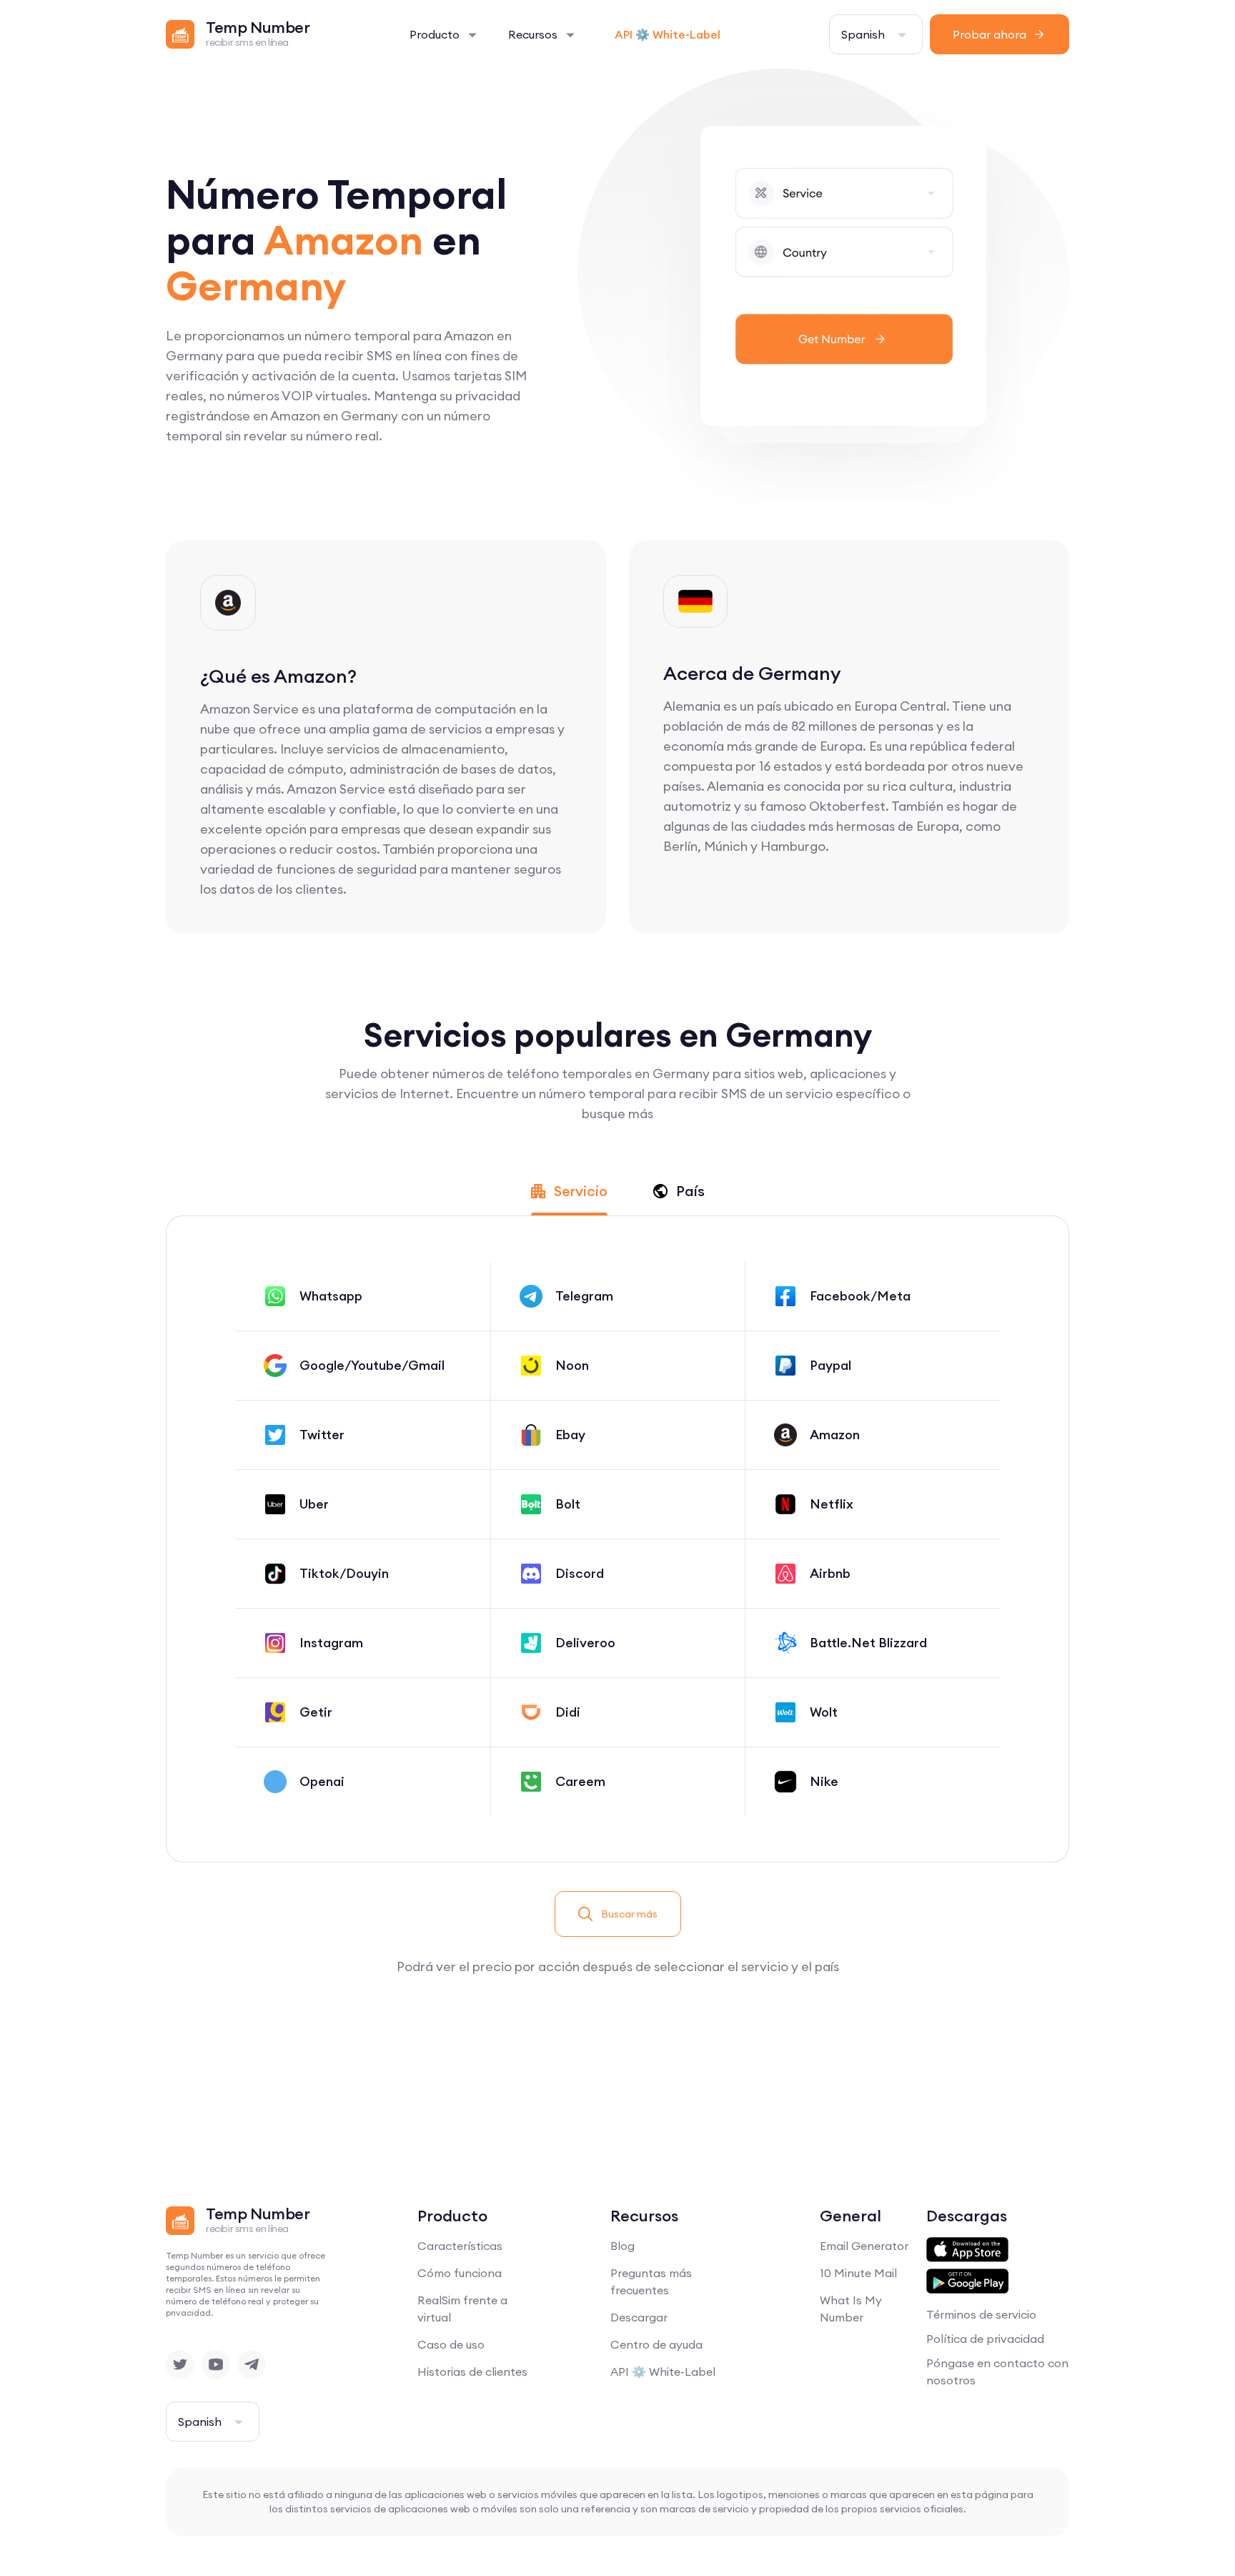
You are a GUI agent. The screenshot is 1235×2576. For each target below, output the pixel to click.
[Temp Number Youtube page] (216, 2364)
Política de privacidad (985, 2339)
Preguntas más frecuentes (651, 2281)
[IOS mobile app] (967, 2250)
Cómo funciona (460, 2273)
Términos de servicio (981, 2314)
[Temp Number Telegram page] (252, 2364)
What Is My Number (851, 2309)
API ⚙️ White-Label (668, 34)
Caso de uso (451, 2344)
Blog (623, 2246)
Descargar (639, 2317)
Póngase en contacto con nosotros (997, 2372)
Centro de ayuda (656, 2344)
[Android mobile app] (967, 2281)
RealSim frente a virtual (462, 2309)
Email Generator (864, 2246)
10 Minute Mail (858, 2273)
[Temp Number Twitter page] (180, 2364)
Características (460, 2246)
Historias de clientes (472, 2372)
